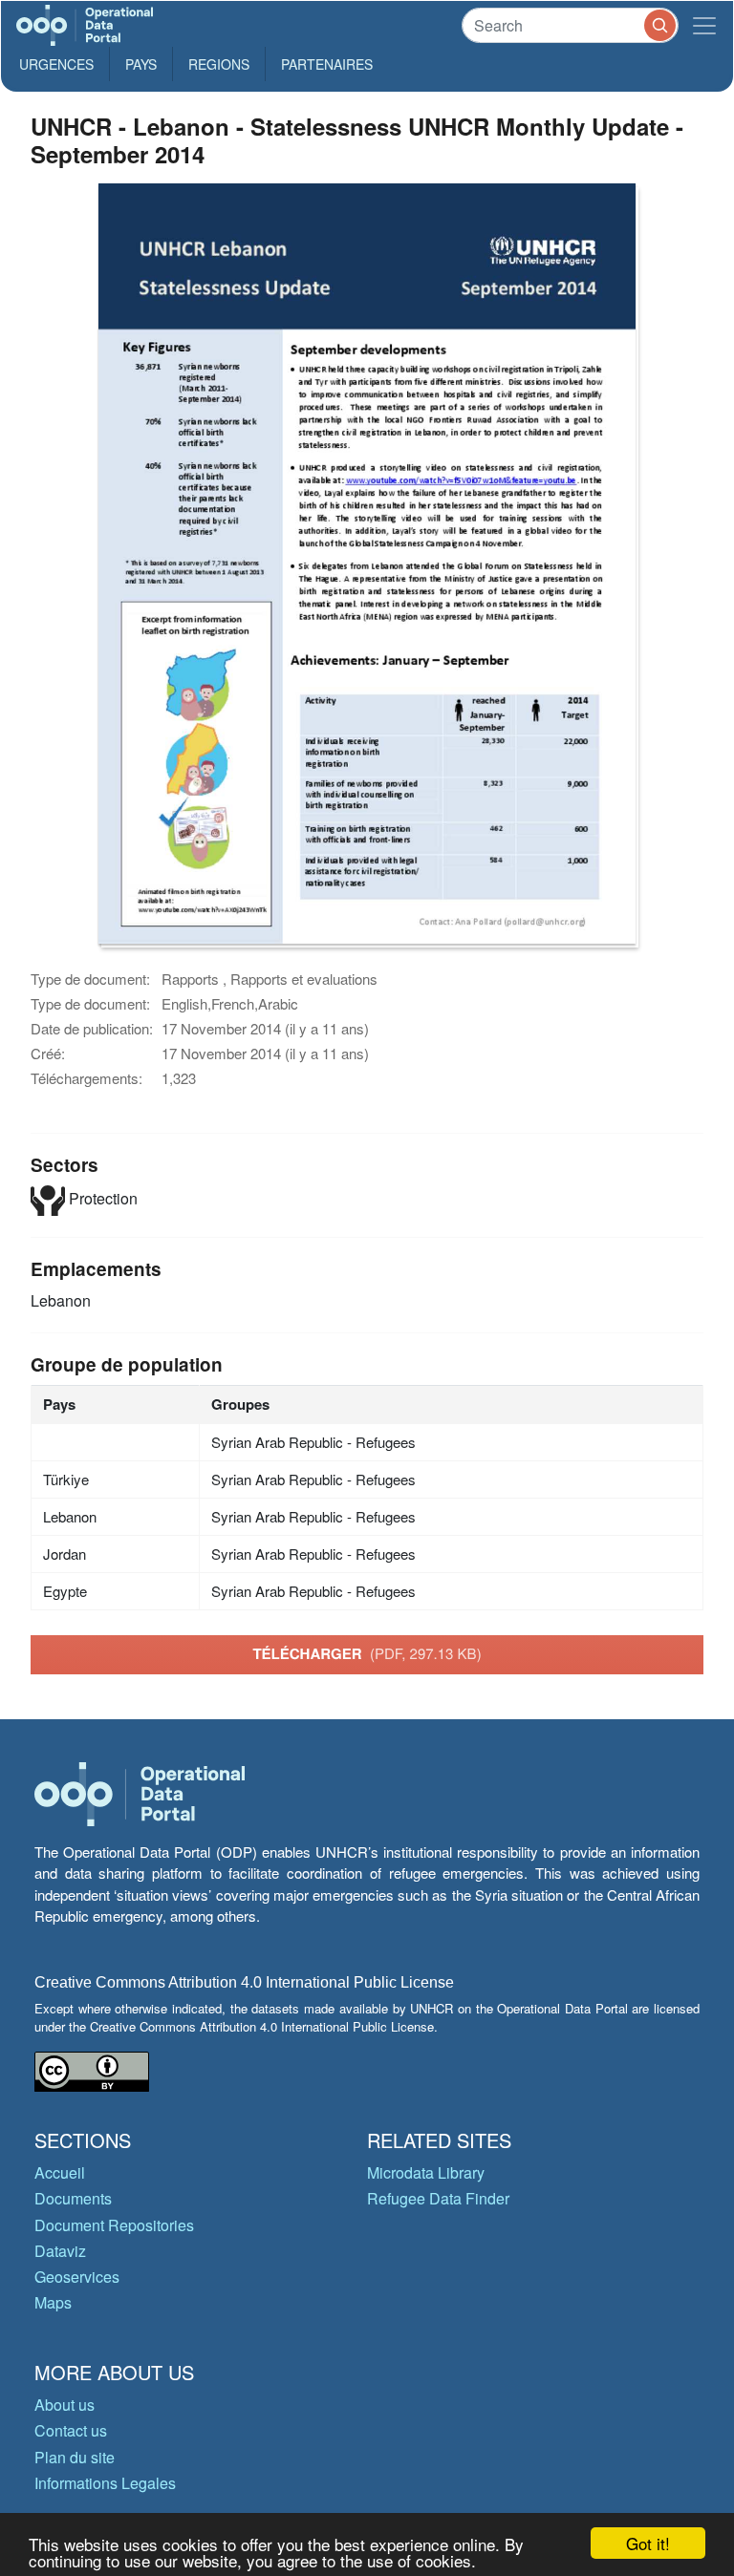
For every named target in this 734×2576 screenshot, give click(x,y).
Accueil (60, 2172)
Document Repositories (114, 2225)
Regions (219, 64)
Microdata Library (426, 2172)
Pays (141, 64)
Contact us (71, 2430)
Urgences (56, 64)
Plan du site (75, 2457)
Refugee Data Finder (438, 2198)
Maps (53, 2302)
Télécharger (367, 1653)
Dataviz (60, 2251)
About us (65, 2405)
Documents (73, 2198)
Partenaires (327, 64)
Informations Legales (105, 2483)
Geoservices (77, 2277)
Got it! (648, 2543)
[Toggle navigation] (704, 25)
